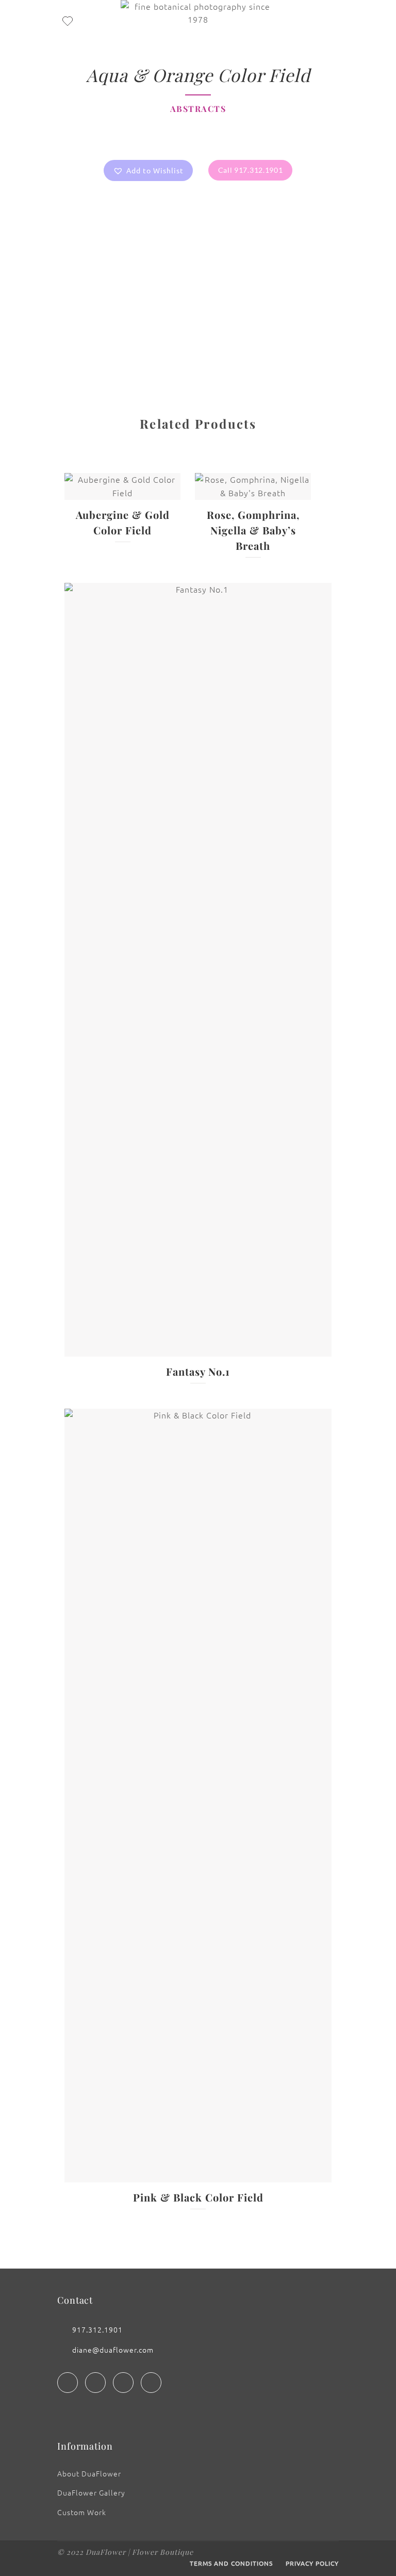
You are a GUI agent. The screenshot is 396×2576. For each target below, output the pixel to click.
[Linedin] (123, 2383)
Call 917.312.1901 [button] (251, 170)
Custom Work (82, 2512)
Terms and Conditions (231, 2563)
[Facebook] (68, 2383)
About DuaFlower (89, 2473)
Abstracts (198, 109)
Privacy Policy (312, 2563)
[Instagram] (95, 2383)
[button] (148, 170)
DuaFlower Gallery (91, 2492)
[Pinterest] (151, 2383)
